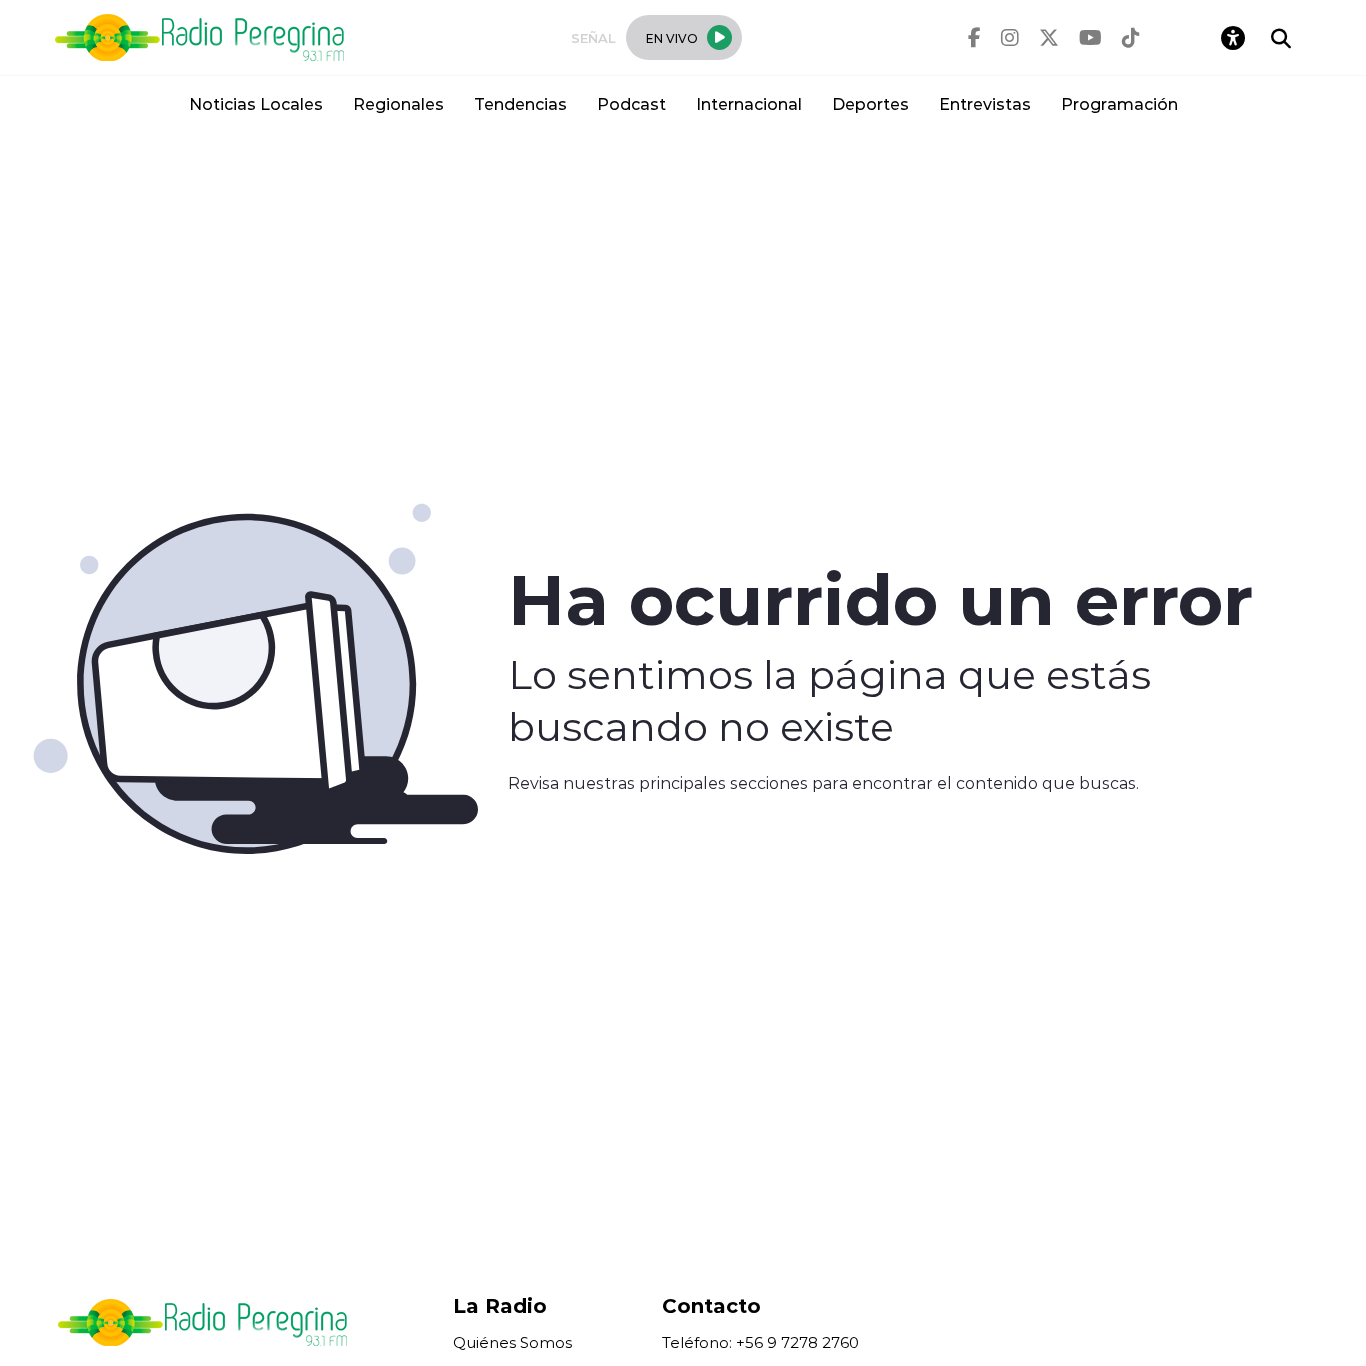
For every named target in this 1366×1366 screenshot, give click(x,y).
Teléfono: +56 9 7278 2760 (760, 1342)
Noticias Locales (256, 103)
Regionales (398, 103)
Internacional (749, 103)
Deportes (870, 103)
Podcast (631, 103)
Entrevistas (985, 103)
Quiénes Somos (512, 1342)
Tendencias (520, 103)
